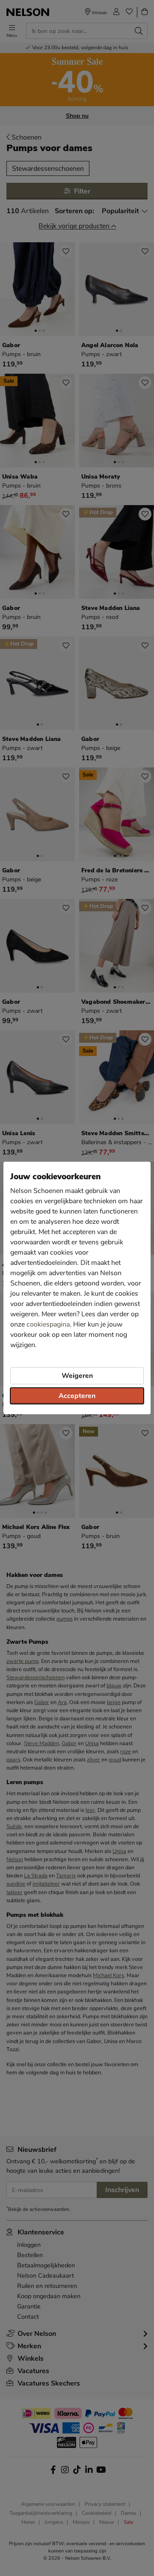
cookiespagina (48, 1324)
